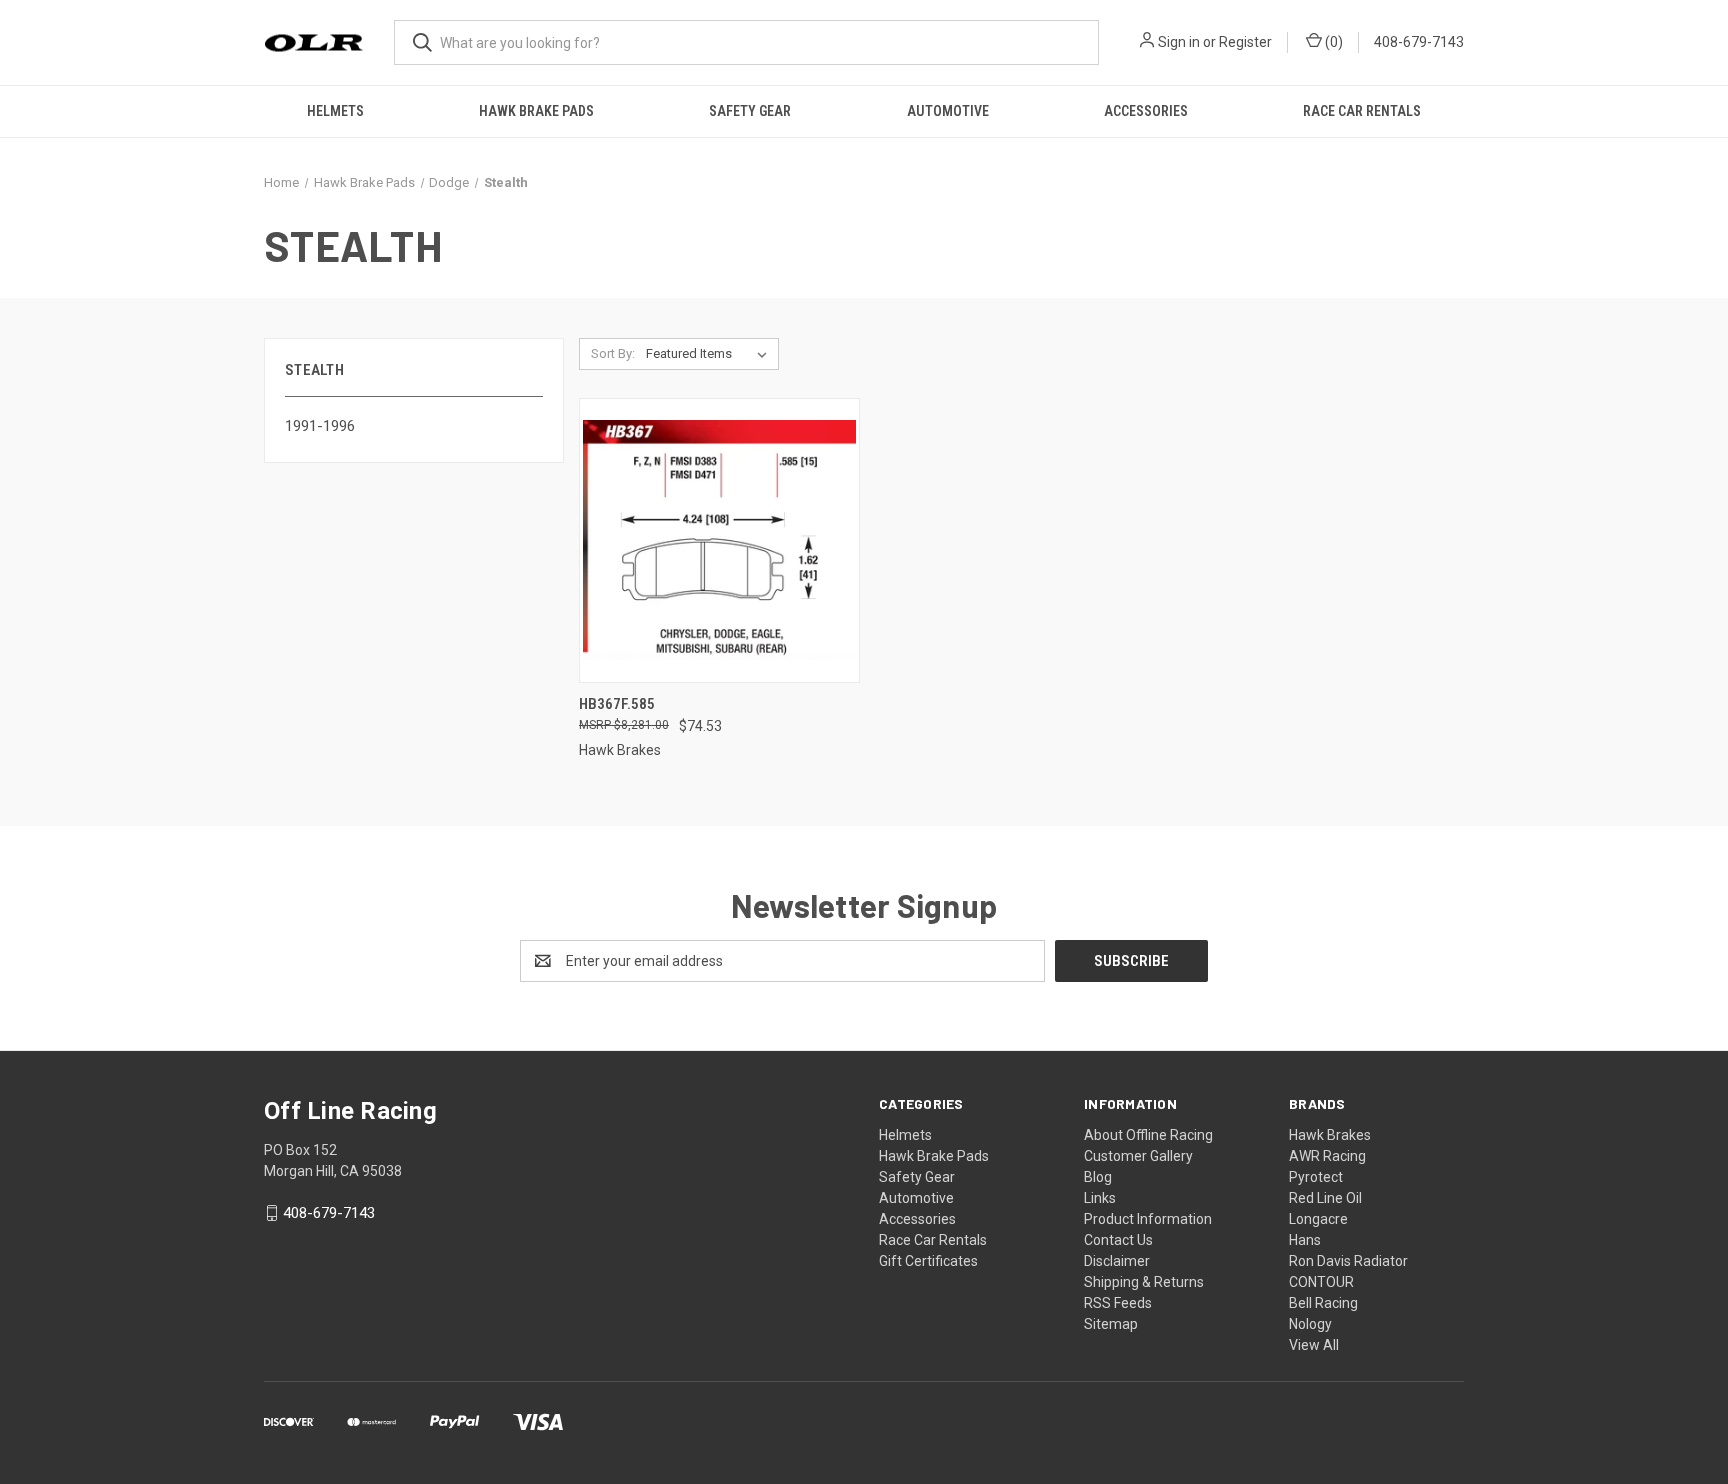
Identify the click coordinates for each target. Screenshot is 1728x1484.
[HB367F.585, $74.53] (719, 540)
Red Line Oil (1325, 1198)
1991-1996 (320, 426)
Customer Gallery (1138, 1156)
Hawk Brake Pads (536, 111)
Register (1245, 42)
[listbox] (710, 354)
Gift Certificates (928, 1261)
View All (1314, 1345)
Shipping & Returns (1144, 1282)
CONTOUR (1321, 1282)
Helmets (335, 111)
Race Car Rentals (1362, 111)
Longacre (1318, 1219)
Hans (1305, 1240)
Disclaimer (1117, 1261)
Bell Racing (1323, 1303)
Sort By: (613, 353)
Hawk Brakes (1330, 1135)
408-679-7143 (1419, 42)
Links (1100, 1198)
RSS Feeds (1118, 1303)
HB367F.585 (617, 704)
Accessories (1146, 111)
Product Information (1148, 1219)
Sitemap (1111, 1324)
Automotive (948, 111)
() (1332, 42)
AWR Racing (1327, 1156)
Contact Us (1118, 1240)
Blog (1098, 1177)
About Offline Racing (1148, 1135)
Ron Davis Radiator (1348, 1261)
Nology (1310, 1324)
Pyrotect (1316, 1177)
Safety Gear (750, 111)
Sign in (1179, 42)
